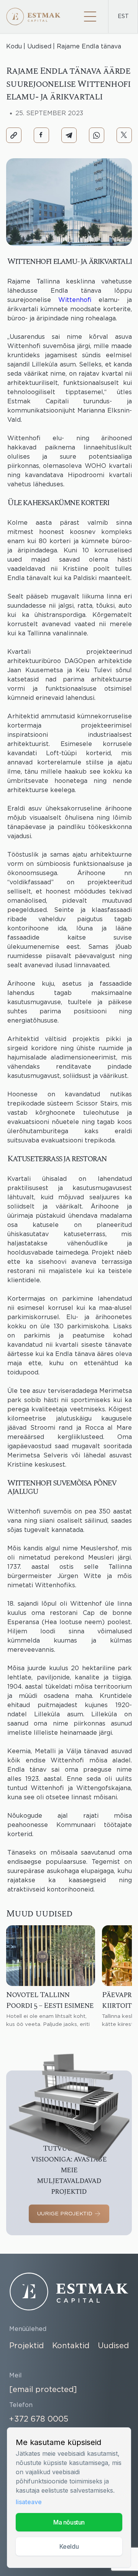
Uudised (113, 2346)
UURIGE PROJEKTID (65, 2214)
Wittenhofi (75, 300)
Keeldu (69, 2546)
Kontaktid (71, 2346)
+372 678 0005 (39, 2419)
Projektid (26, 2346)
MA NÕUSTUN (69, 2522)
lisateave (29, 2502)
